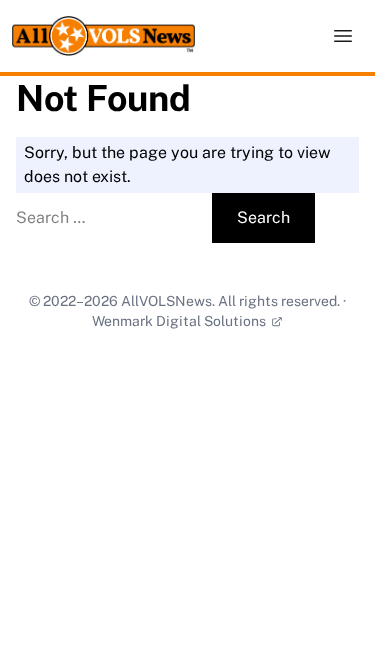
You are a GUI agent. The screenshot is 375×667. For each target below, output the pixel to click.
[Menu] (343, 36)
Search (263, 217)
